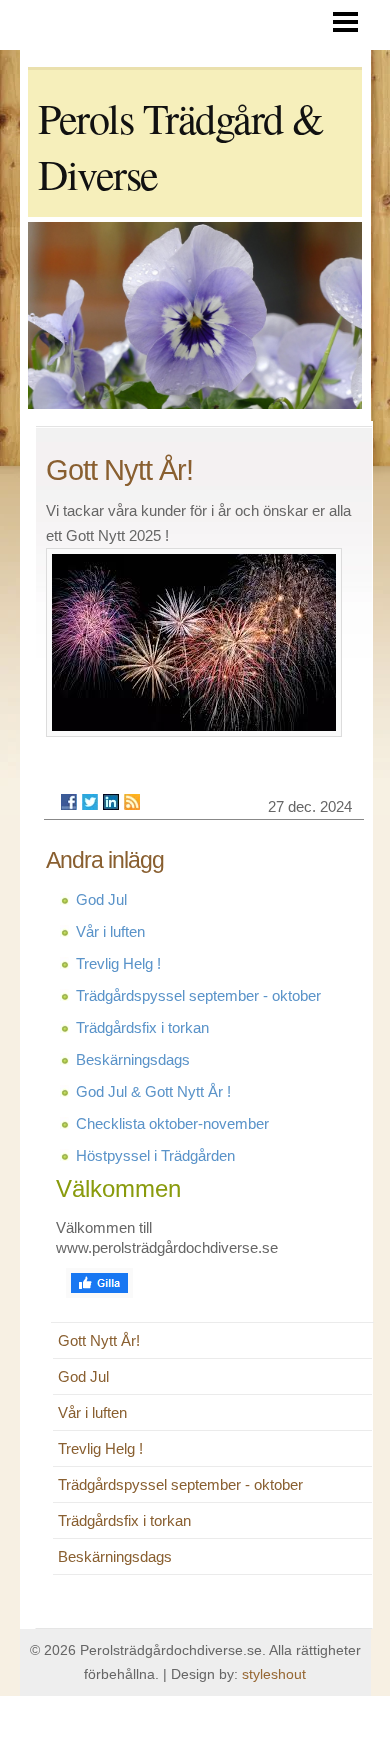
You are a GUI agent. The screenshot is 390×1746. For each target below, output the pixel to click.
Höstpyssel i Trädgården (155, 1155)
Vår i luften (110, 931)
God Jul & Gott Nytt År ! (153, 1091)
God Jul (101, 899)
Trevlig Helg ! (118, 963)
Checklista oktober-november (172, 1123)
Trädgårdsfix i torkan (142, 1027)
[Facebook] (69, 802)
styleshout (274, 1674)
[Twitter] (90, 802)
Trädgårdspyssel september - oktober (198, 995)
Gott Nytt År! (99, 1340)
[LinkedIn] (111, 802)
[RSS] (132, 802)
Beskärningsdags (133, 1059)
